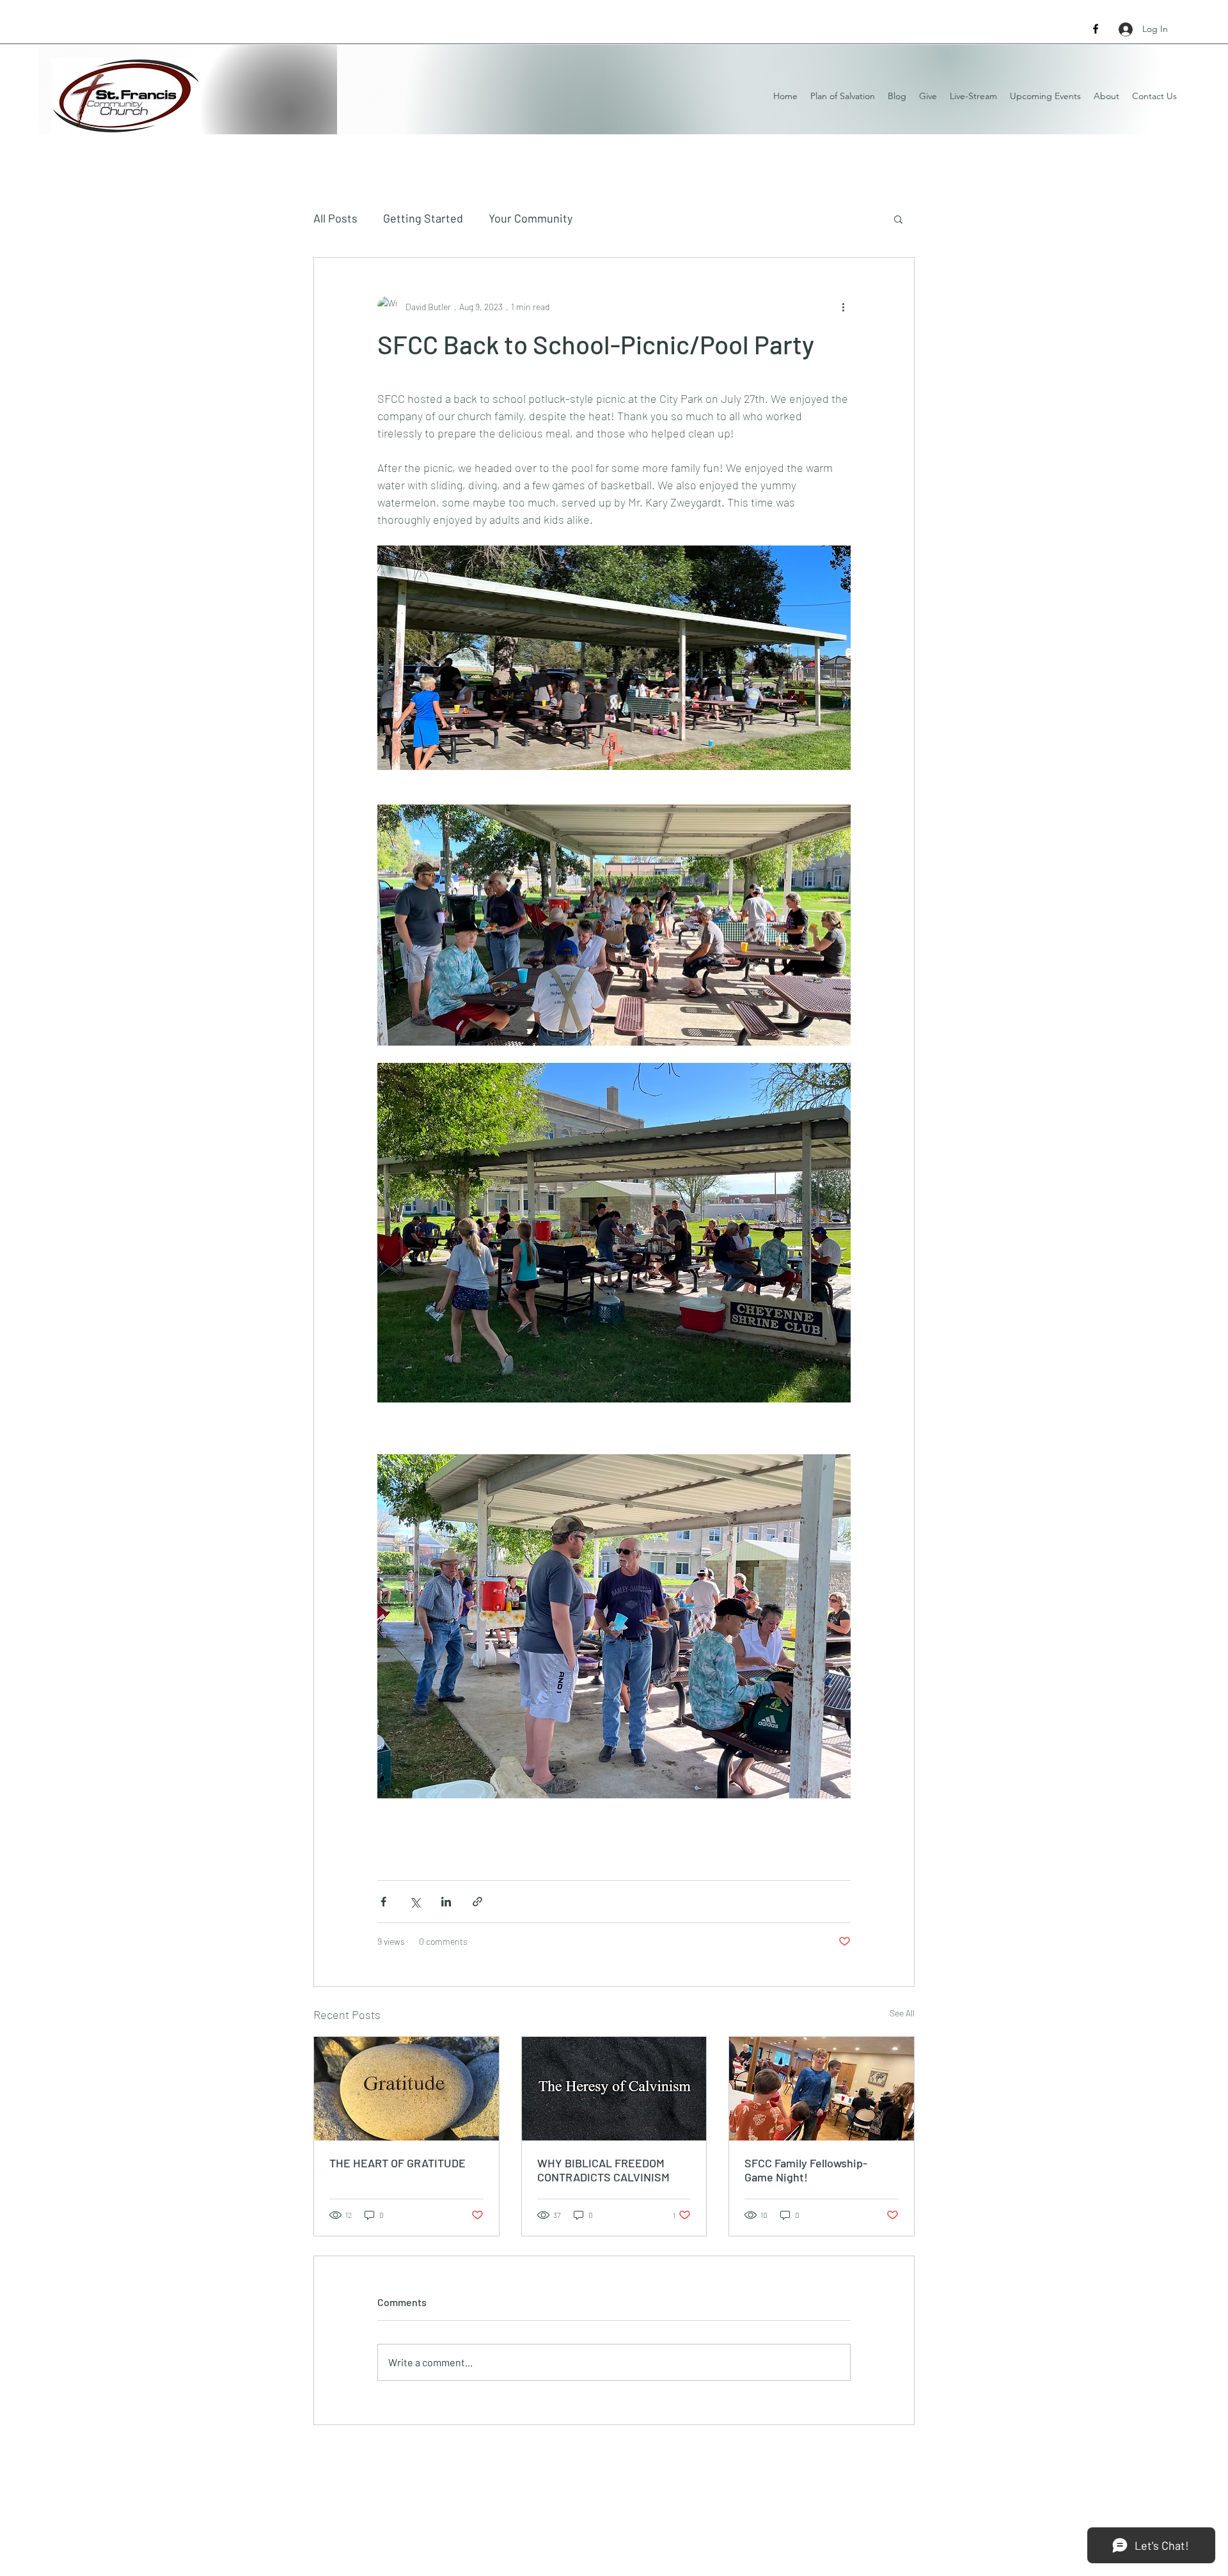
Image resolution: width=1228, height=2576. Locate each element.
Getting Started (423, 218)
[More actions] (843, 306)
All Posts (335, 218)
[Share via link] (477, 1902)
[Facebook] (1096, 29)
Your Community (531, 218)
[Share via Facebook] (383, 1902)
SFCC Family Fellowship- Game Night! (806, 2170)
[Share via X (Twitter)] (415, 1902)
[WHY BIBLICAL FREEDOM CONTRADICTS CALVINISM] (614, 2089)
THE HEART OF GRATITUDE (398, 2163)
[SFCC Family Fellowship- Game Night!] (822, 2089)
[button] (898, 219)
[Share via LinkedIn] (446, 1902)
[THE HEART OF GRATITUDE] (406, 2089)
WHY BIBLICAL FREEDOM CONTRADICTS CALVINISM (603, 2170)
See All (902, 2013)
